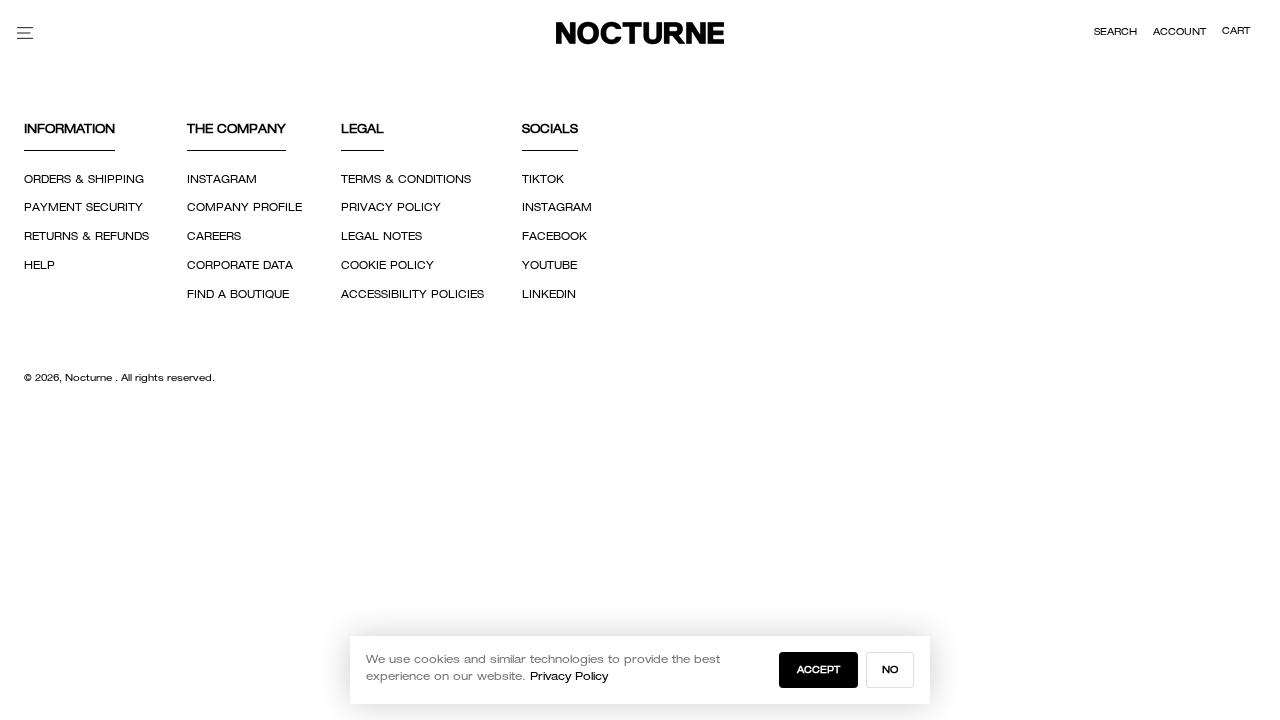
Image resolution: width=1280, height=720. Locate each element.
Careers (214, 237)
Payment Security (83, 208)
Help (39, 266)
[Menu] (25, 32)
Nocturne (90, 378)
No (890, 670)
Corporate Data (240, 266)
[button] (1115, 33)
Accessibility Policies (412, 295)
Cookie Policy (387, 266)
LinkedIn (549, 295)
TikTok (543, 180)
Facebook (554, 237)
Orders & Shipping (84, 180)
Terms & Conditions (406, 180)
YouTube (549, 266)
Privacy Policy (391, 208)
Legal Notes (381, 237)
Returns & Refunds (86, 237)
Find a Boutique (238, 295)
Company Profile (244, 208)
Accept (818, 670)
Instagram (222, 180)
